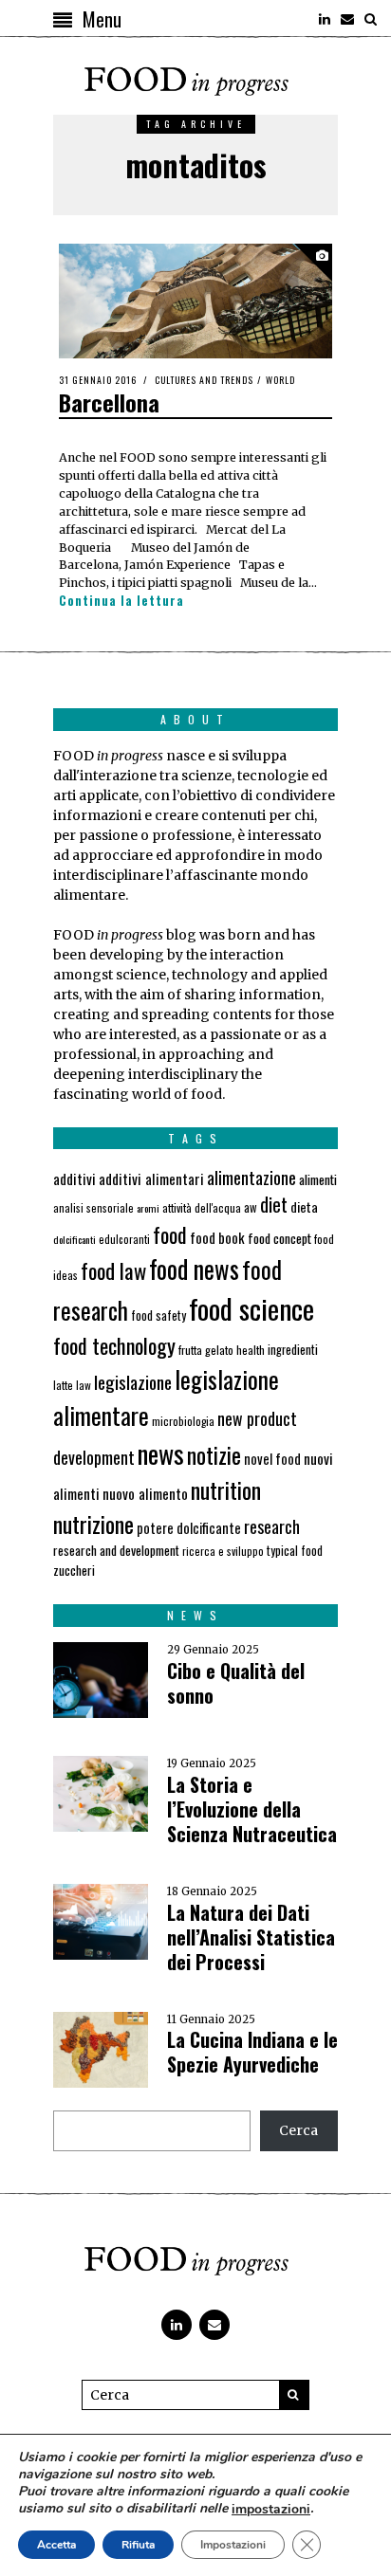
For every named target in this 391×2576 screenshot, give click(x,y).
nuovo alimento (145, 1493)
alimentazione (251, 1177)
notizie (214, 1455)
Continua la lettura (121, 601)
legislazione (133, 1382)
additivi (74, 1178)
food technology (114, 1345)
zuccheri (74, 1570)
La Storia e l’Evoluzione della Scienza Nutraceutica (252, 1809)
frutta (190, 1350)
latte (63, 1385)
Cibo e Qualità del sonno (236, 1683)
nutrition (226, 1489)
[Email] (347, 19)
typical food (295, 1551)
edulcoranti (124, 1239)
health (251, 1350)
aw (251, 1207)
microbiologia (183, 1421)
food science (251, 1308)
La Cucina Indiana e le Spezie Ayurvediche (252, 2052)
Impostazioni (233, 2545)
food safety (158, 1315)
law (84, 1385)
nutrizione (93, 1524)
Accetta (56, 2545)
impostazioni (271, 2510)
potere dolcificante (189, 1528)
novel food (272, 1459)
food (170, 1234)
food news (194, 1269)
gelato (219, 1350)
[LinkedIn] (325, 19)
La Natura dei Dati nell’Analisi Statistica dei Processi (251, 1937)
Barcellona (109, 402)
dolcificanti (74, 1239)
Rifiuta (138, 2545)
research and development (116, 1550)
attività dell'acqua (202, 1207)
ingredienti (293, 1350)
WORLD (280, 380)
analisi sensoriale (93, 1208)
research (272, 1526)
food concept (279, 1238)
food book (217, 1237)
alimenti (318, 1179)
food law (113, 1270)
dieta (304, 1206)
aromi (148, 1208)
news (161, 1453)
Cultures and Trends (204, 380)
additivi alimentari (151, 1178)
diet (274, 1205)
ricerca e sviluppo (223, 1551)
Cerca (298, 2130)
